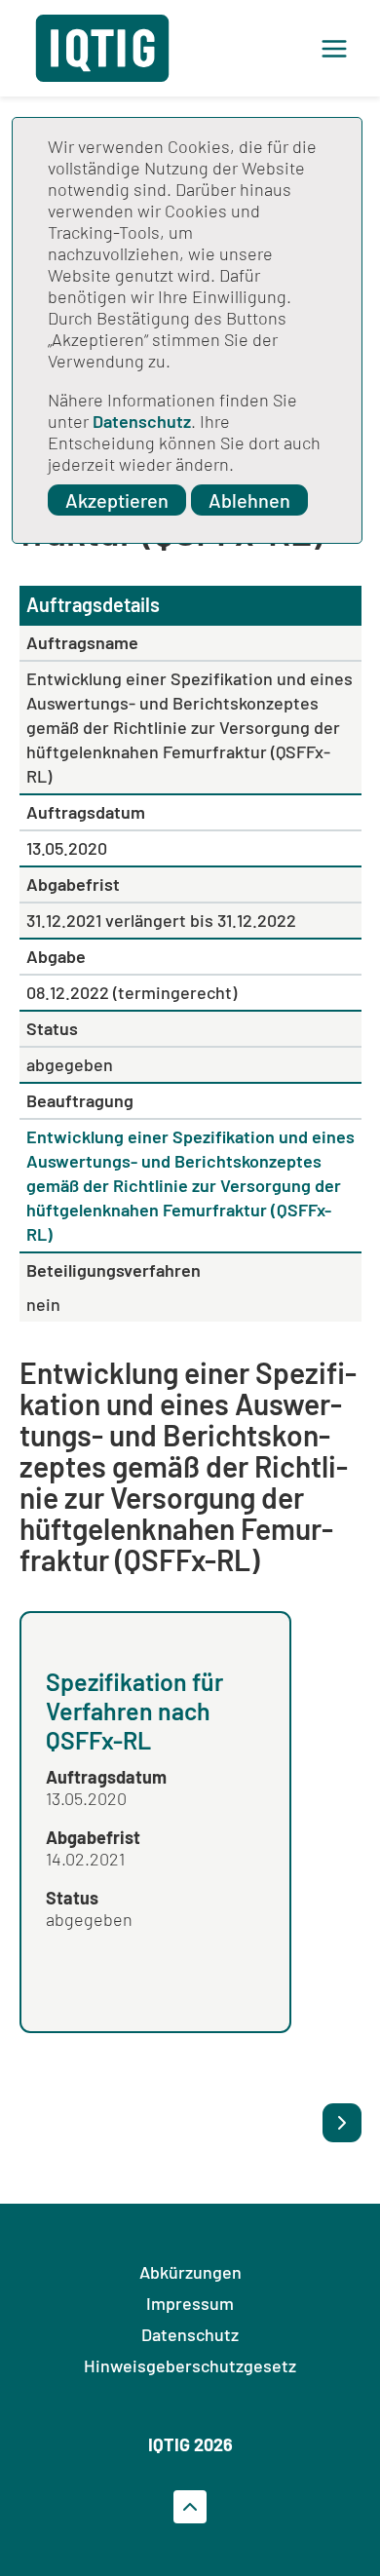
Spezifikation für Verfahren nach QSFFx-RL (134, 1711)
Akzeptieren (117, 500)
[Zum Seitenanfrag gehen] (190, 2507)
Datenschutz (142, 421)
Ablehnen (249, 500)
